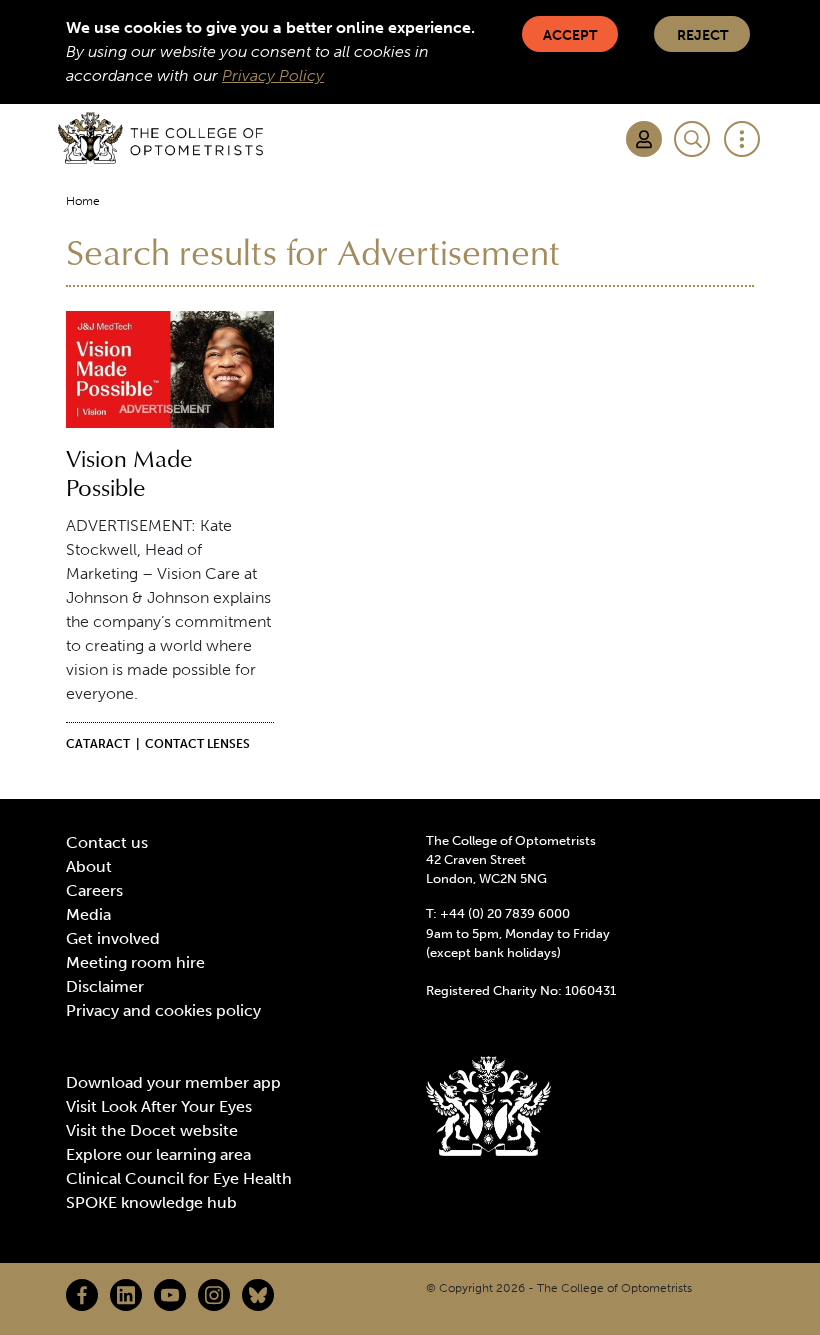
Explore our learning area (158, 1154)
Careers (94, 890)
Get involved (113, 938)
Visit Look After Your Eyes (159, 1106)
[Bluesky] (258, 1295)
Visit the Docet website (152, 1130)
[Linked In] (126, 1295)
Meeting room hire (135, 962)
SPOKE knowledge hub (151, 1202)
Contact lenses (197, 744)
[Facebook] (82, 1295)
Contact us (107, 842)
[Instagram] (214, 1295)
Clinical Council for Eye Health (179, 1178)
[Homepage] (160, 138)
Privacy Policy (273, 75)
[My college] (644, 139)
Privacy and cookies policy (163, 1010)
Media (88, 914)
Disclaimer (105, 986)
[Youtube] (170, 1295)
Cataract (98, 744)
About (89, 866)
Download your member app (173, 1082)
